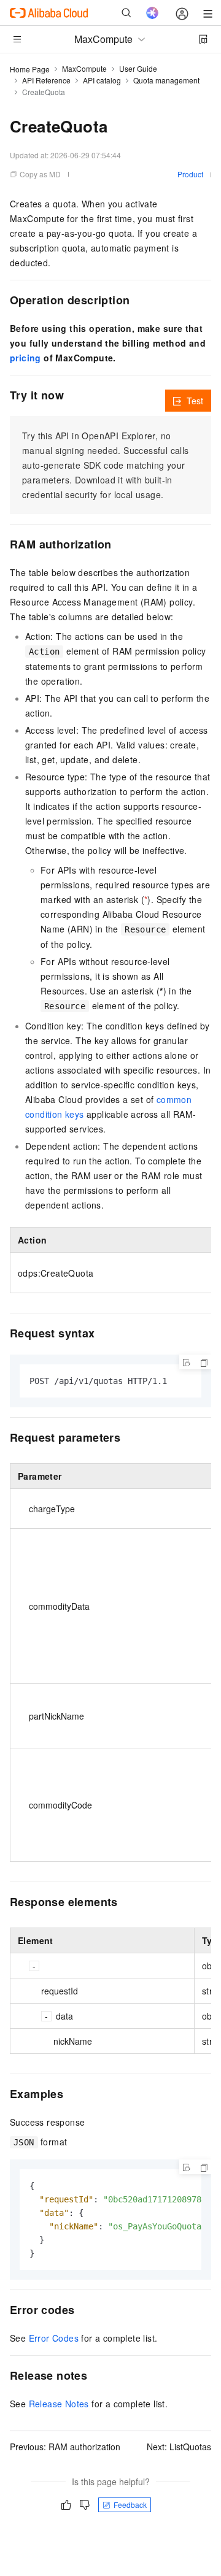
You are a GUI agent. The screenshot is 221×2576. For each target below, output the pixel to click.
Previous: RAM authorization (65, 2447)
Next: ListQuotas (179, 2447)
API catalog (102, 80)
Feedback (130, 2505)
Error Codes (54, 2338)
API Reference (46, 80)
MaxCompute (84, 68)
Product (190, 174)
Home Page (30, 69)
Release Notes (59, 2404)
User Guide (138, 68)
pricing (25, 358)
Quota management (166, 80)
